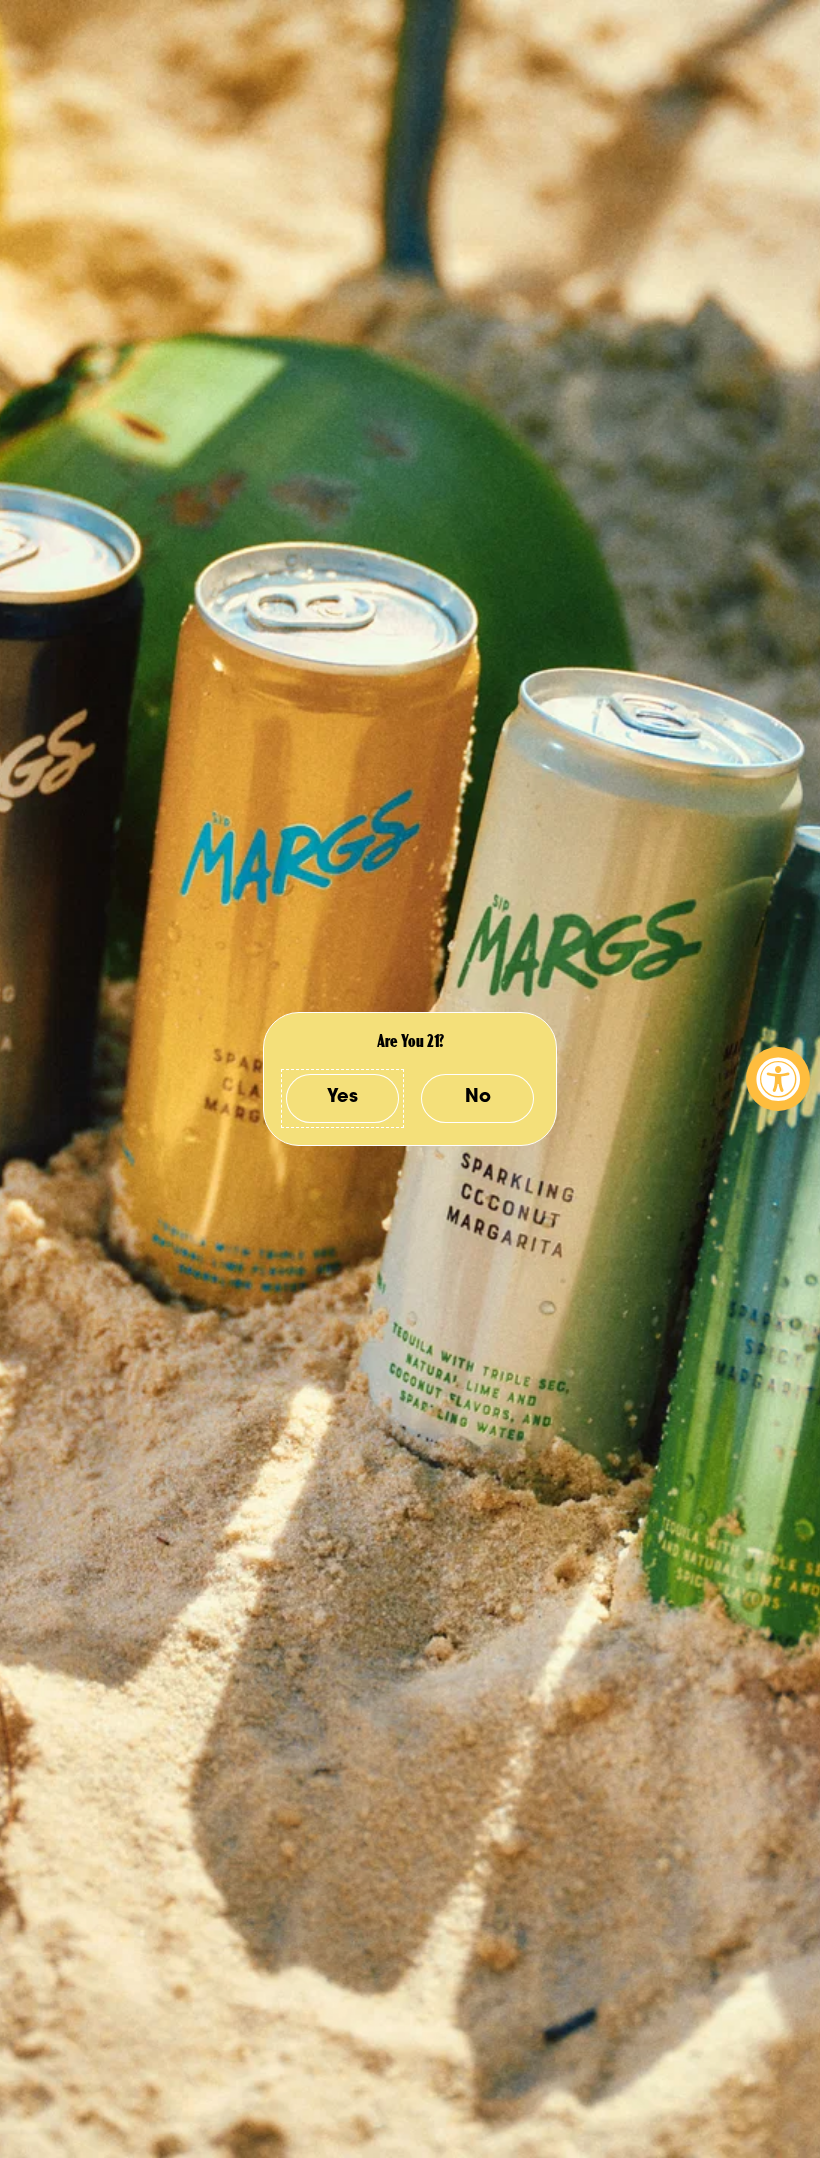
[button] (342, 1098)
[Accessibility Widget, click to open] (778, 1079)
